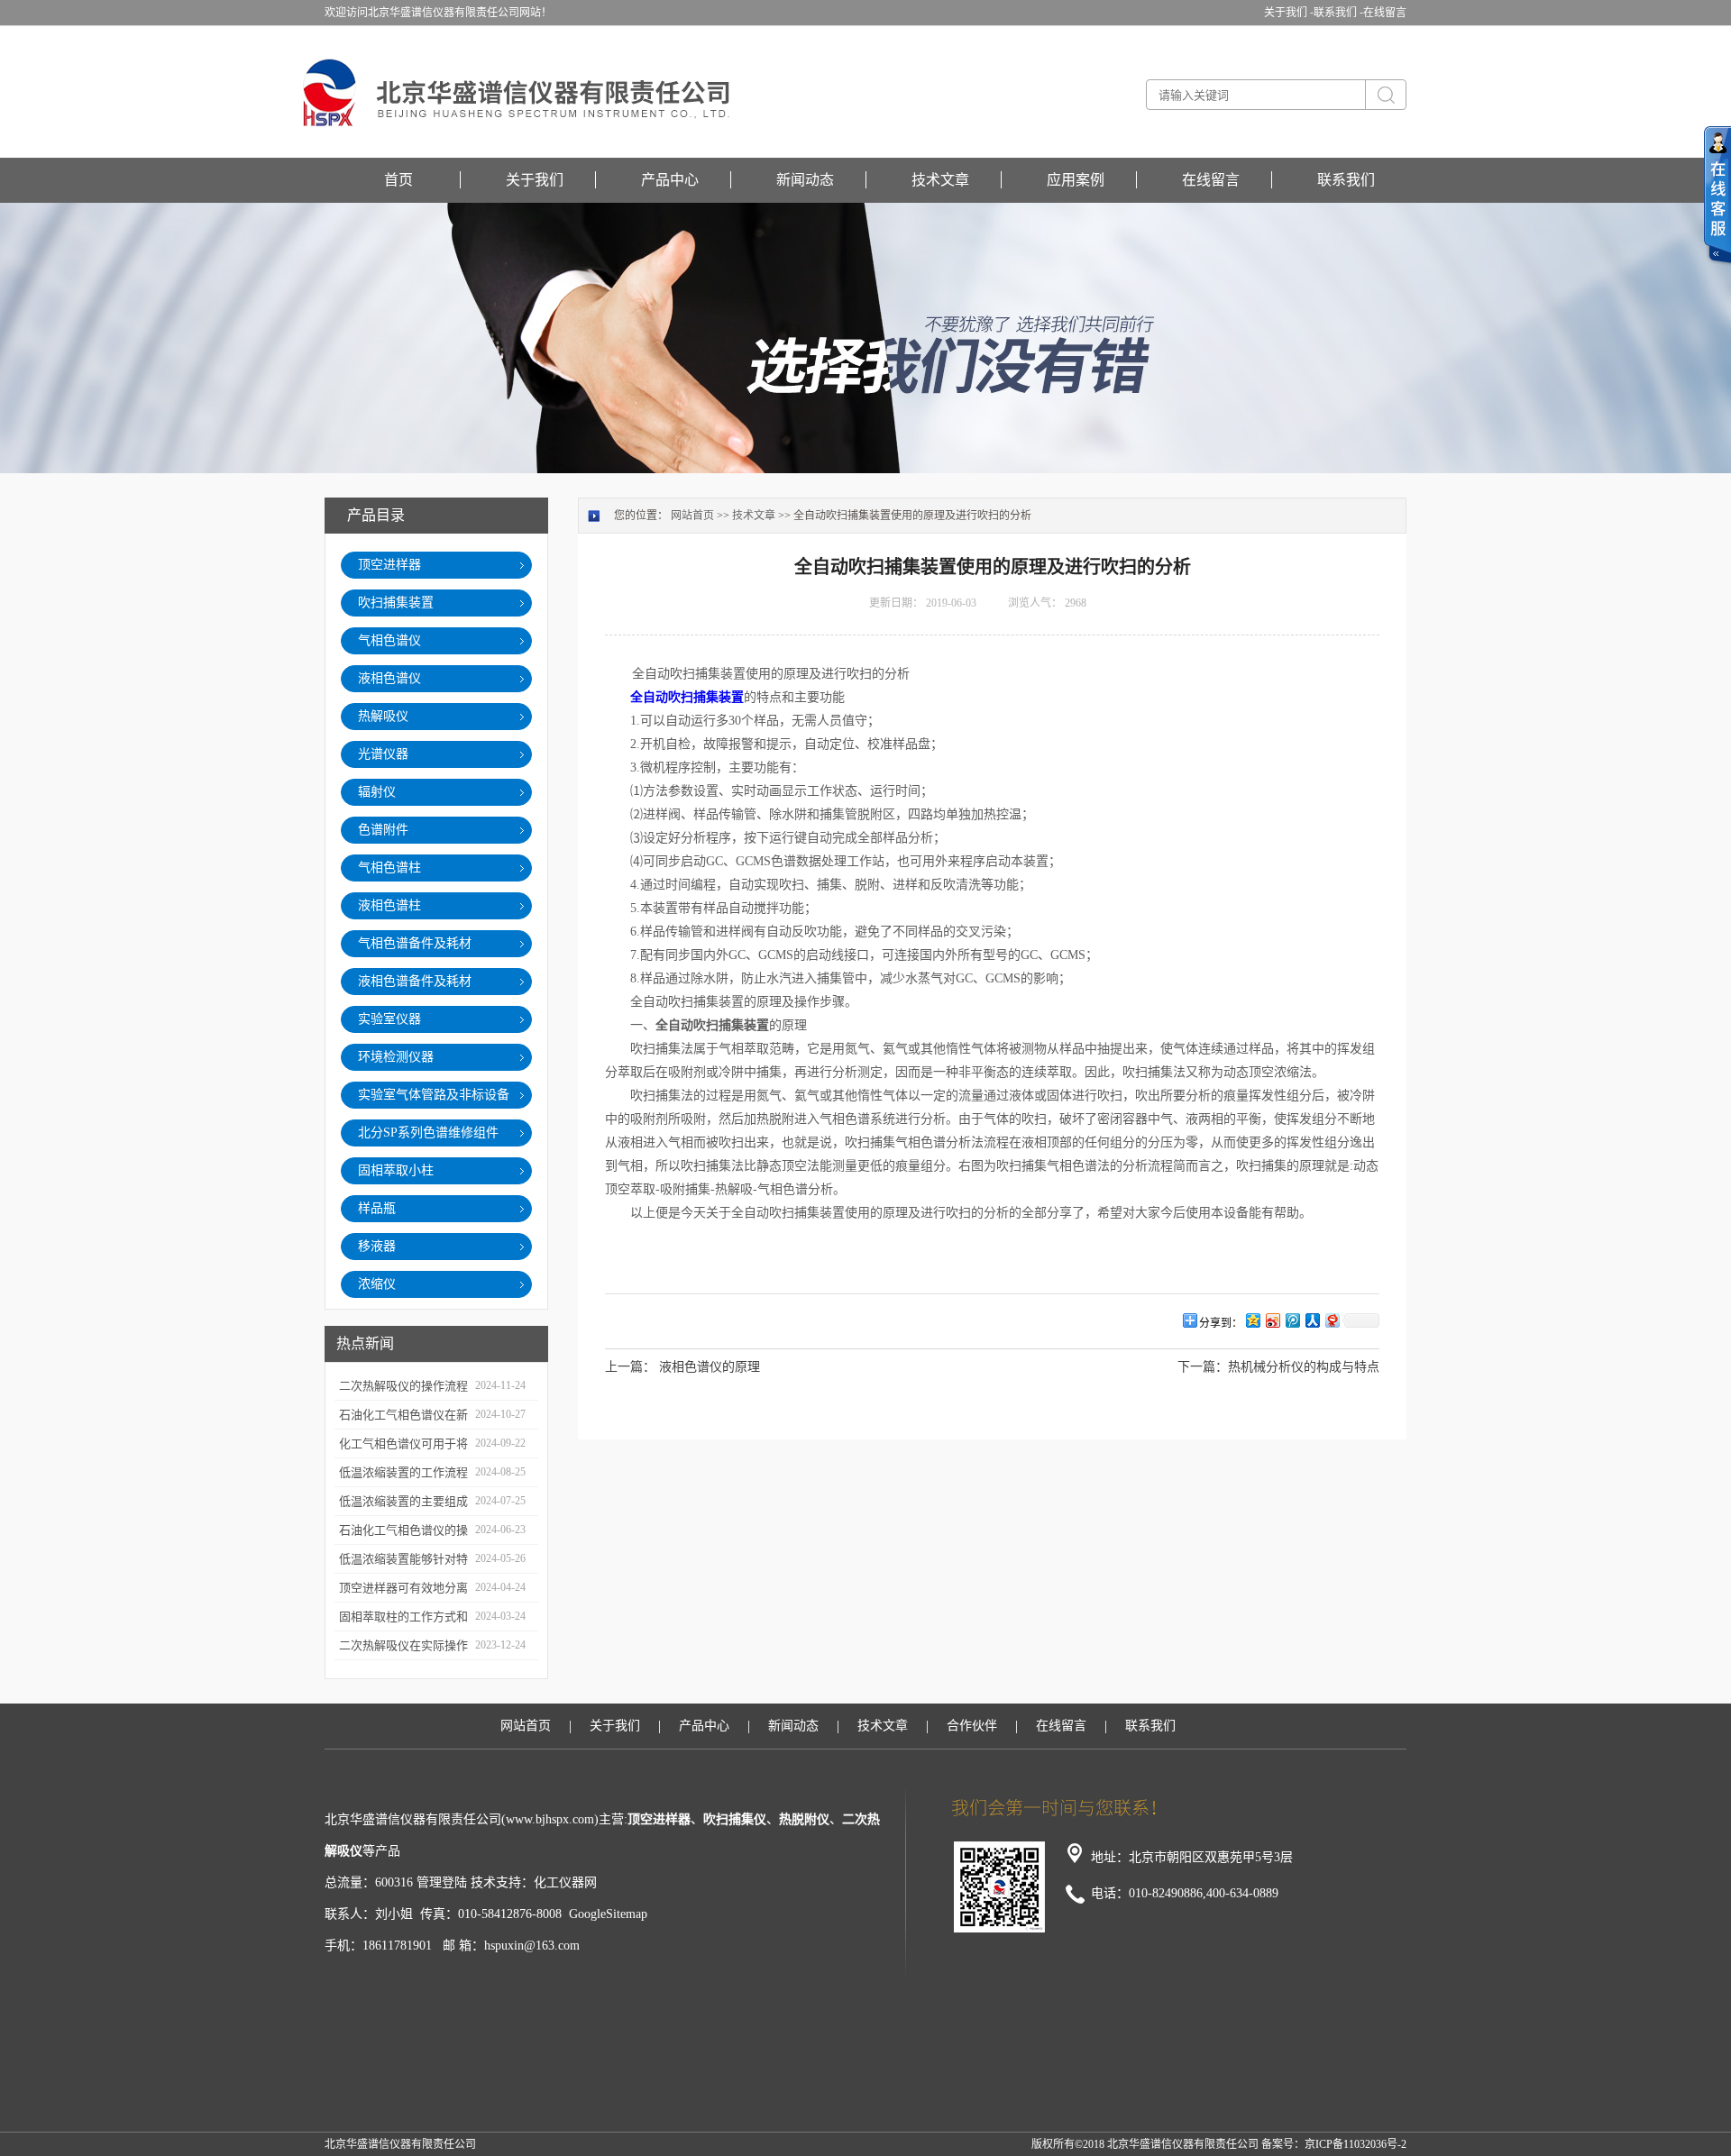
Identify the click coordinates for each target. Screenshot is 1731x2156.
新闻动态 (805, 180)
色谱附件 (383, 830)
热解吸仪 (383, 716)
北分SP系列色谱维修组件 (428, 1133)
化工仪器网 (565, 1882)
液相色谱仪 (389, 678)
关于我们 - (1289, 13)
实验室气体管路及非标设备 (434, 1095)
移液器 (377, 1246)
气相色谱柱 (389, 868)
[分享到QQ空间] (1252, 1320)
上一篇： (630, 1367)
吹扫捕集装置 (396, 603)
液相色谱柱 (389, 905)
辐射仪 (377, 792)
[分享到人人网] (1312, 1320)
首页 (398, 180)
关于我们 (535, 180)
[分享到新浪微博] (1272, 1320)
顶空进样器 (389, 565)
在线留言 (1385, 13)
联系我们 (1346, 180)
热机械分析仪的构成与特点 (1304, 1367)
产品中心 (670, 180)
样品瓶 (377, 1208)
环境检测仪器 (396, 1057)
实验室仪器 (389, 1019)
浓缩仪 (377, 1284)
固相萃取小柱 (396, 1170)
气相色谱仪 (389, 640)
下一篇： (1203, 1367)
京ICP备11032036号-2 (1355, 2144)
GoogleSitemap (608, 1914)
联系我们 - (1338, 13)
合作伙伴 (972, 1726)
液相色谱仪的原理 (710, 1367)
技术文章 (940, 180)
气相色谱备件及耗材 (415, 943)
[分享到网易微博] (1332, 1320)
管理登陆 (442, 1882)
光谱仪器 (383, 754)
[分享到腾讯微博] (1292, 1320)
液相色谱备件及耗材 (415, 981)
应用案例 (1076, 180)
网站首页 (692, 516)
